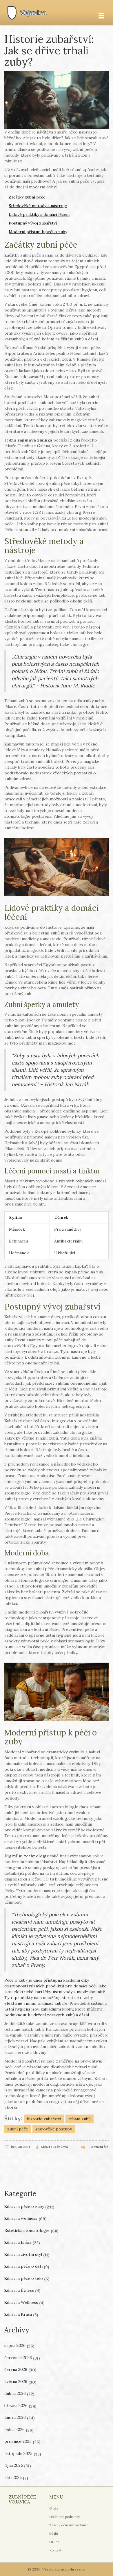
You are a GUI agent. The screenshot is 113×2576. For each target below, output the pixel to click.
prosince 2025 (22, 2441)
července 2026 (22, 2358)
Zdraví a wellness (25, 2218)
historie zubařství (44, 2119)
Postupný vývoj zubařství (33, 223)
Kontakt (55, 2550)
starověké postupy (54, 2129)
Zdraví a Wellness (24, 2302)
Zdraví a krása (22, 2242)
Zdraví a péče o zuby (29, 2206)
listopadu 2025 (23, 2453)
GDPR (54, 2542)
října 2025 (18, 2465)
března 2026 (20, 2406)
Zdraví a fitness (22, 2290)
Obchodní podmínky (65, 2517)
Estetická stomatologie (31, 2230)
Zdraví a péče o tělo (27, 2278)
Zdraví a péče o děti (27, 2266)
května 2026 (20, 2382)
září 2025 (16, 2477)
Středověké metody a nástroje (38, 206)
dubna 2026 (19, 2393)
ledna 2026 (19, 2430)
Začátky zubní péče (27, 197)
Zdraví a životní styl (27, 2254)
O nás (54, 2508)
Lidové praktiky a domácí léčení (39, 214)
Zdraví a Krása (21, 2314)
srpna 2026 (19, 2345)
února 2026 (20, 2417)
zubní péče (18, 2129)
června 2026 (20, 2369)
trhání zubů (80, 2119)
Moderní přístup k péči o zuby (38, 232)
